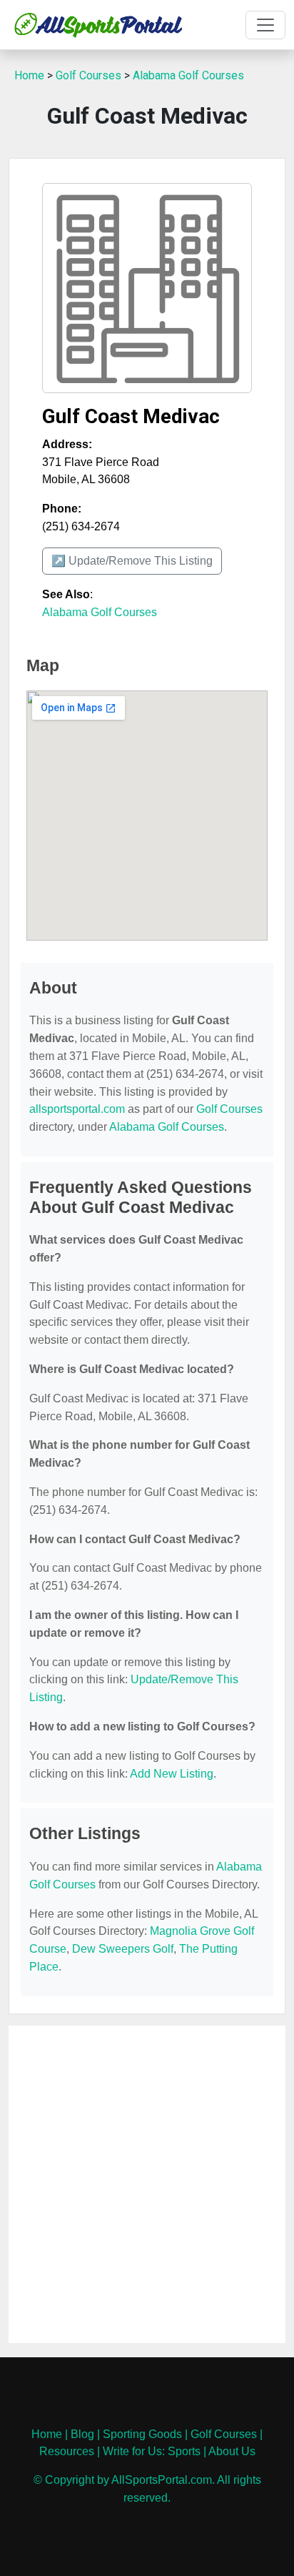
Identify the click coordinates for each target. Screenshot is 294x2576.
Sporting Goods (142, 2434)
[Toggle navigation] (265, 25)
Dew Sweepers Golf (123, 1949)
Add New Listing (172, 1774)
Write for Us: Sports (152, 2451)
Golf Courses (88, 75)
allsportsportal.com (77, 1109)
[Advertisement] (147, 2184)
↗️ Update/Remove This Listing (132, 561)
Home (29, 75)
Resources (67, 2451)
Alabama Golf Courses (188, 75)
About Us (232, 2451)
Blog (82, 2434)
